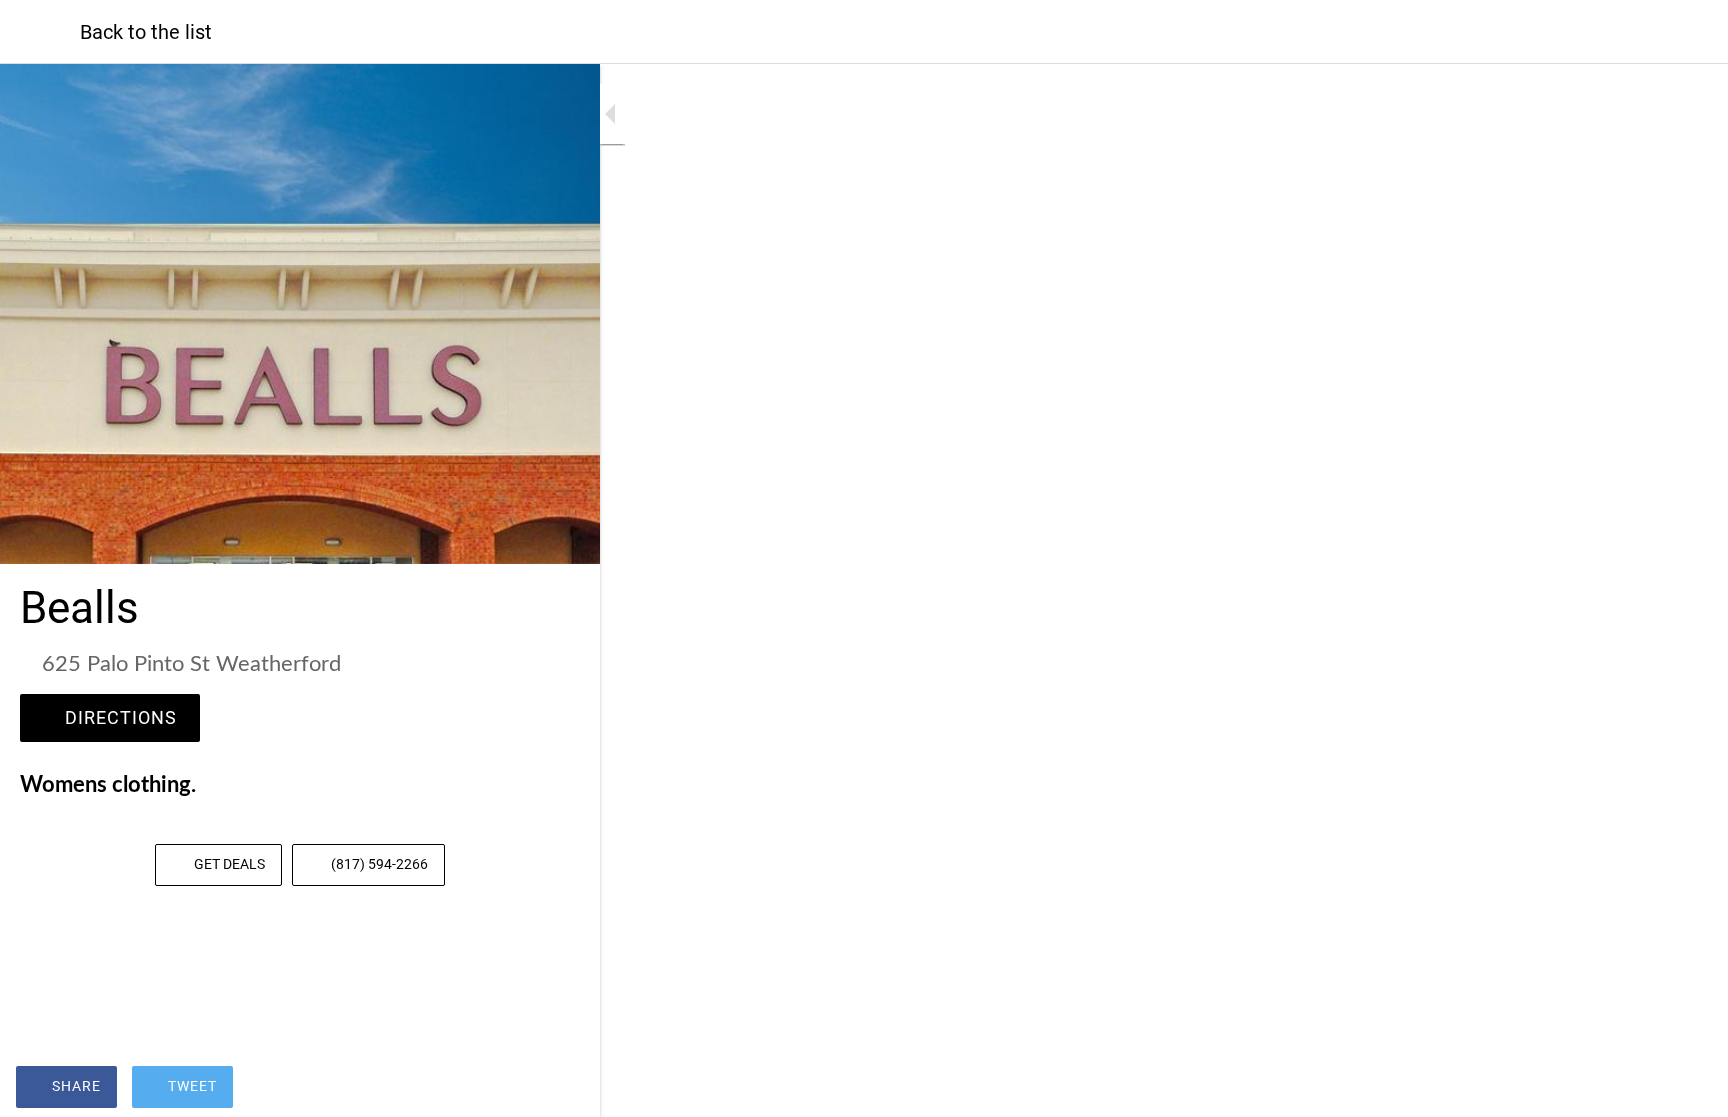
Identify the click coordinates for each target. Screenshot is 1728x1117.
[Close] (40, 32)
